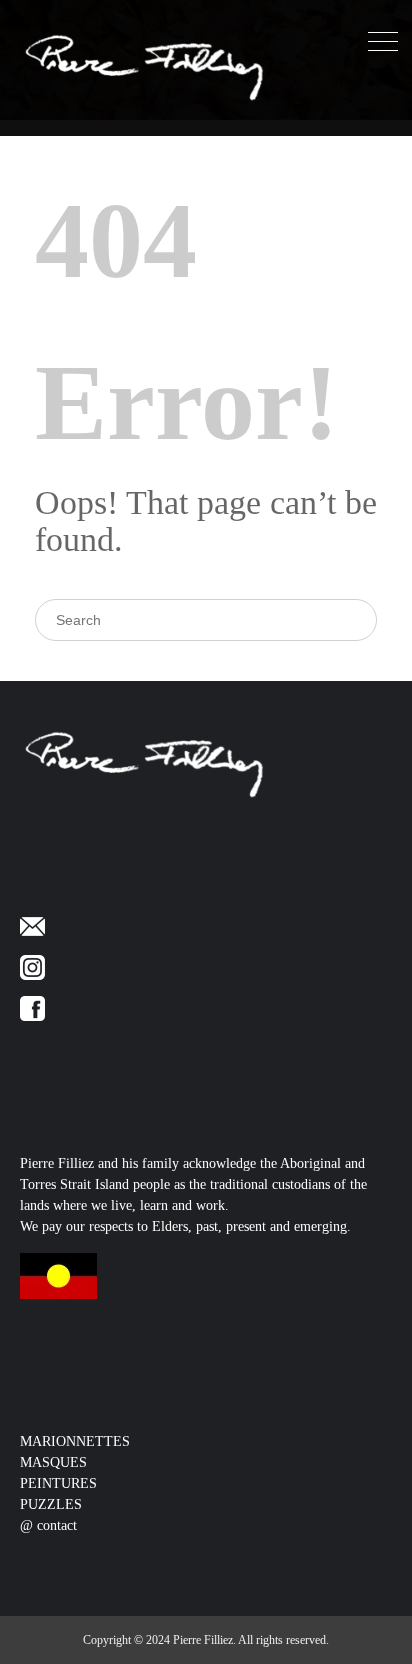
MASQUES (53, 1462)
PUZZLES (51, 1504)
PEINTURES (58, 1483)
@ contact (48, 1525)
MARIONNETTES (75, 1441)
